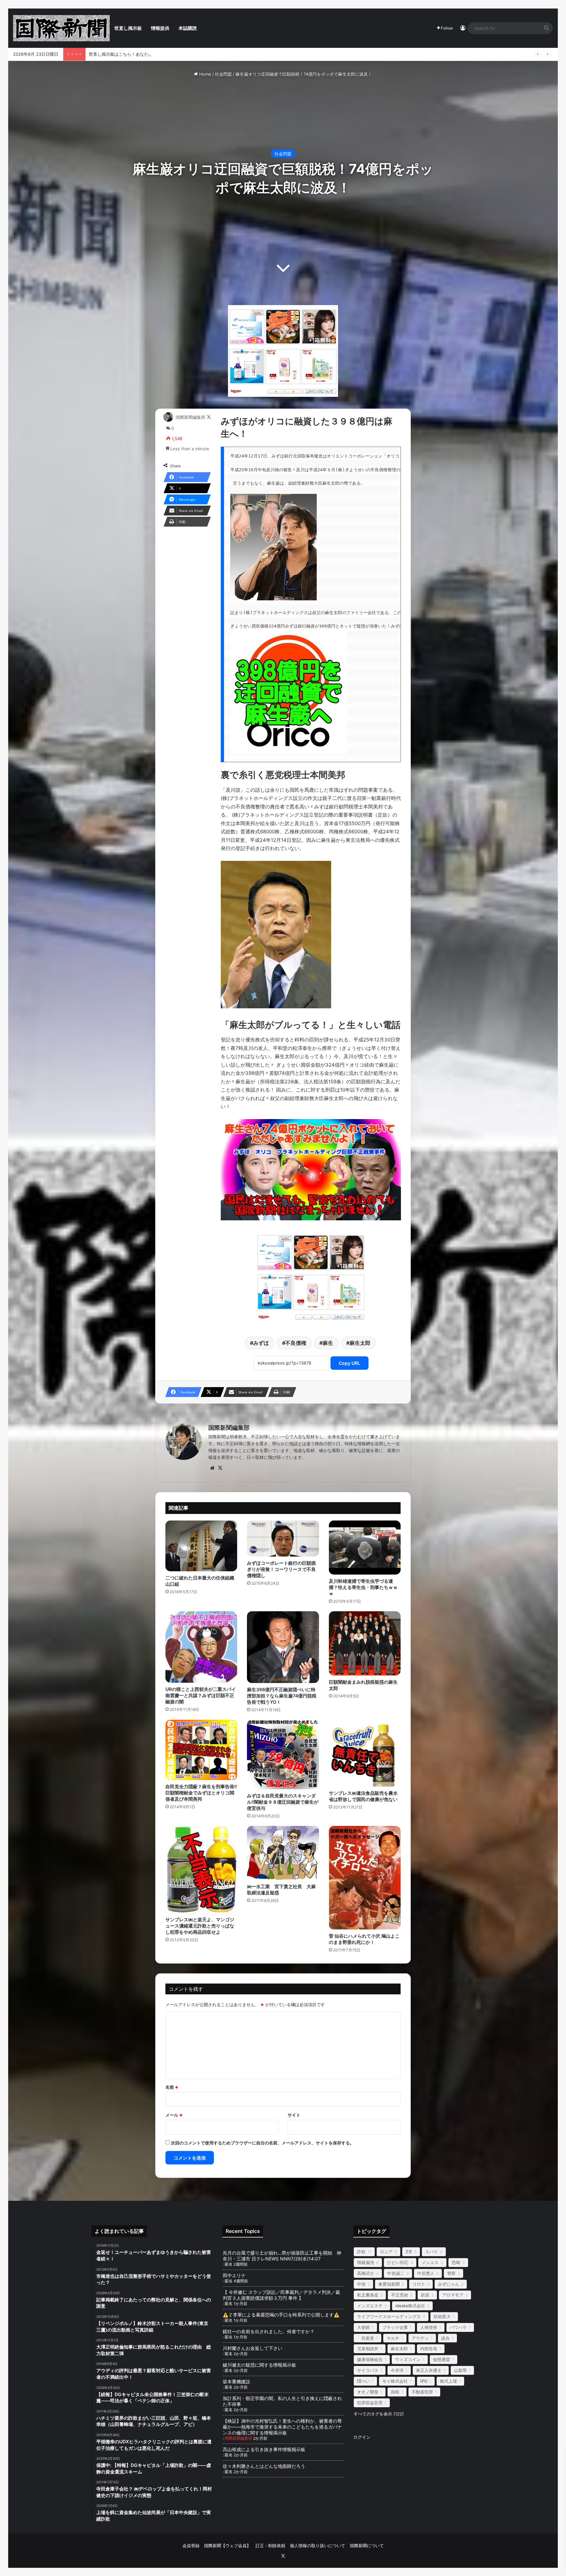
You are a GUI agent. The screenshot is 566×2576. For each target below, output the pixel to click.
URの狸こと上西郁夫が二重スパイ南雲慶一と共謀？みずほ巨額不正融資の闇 (201, 1695)
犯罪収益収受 (370, 2403)
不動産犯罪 (422, 2392)
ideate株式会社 (410, 2306)
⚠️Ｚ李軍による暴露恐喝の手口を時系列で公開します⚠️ (281, 2315)
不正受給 (400, 2295)
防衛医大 (442, 2316)
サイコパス (368, 2370)
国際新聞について (367, 2546)
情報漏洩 (366, 2262)
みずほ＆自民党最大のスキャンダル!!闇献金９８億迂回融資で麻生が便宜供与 (283, 1802)
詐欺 (361, 2252)
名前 (172, 2087)
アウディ (420, 2338)
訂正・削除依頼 (270, 2546)
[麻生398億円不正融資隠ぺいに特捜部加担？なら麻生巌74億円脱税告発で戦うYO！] (283, 1647)
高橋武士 (366, 2273)
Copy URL (349, 1363)
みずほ (261, 1343)
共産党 (366, 2338)
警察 (451, 2273)
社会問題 (223, 74)
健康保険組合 (370, 2359)
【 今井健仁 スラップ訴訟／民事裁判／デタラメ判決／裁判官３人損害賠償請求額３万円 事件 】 (281, 2295)
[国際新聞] (61, 28)
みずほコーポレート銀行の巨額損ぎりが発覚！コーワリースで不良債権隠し (281, 1569)
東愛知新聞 (389, 2284)
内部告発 (429, 2349)
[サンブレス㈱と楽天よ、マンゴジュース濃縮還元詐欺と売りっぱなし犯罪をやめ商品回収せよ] (201, 1869)
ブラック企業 (395, 2327)
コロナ (419, 2284)
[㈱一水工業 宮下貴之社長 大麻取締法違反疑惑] (283, 1853)
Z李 (409, 2252)
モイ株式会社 (395, 2381)
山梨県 (460, 2370)
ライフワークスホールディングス (389, 2316)
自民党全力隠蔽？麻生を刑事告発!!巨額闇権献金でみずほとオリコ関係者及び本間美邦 (201, 1793)
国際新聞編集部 (190, 417)
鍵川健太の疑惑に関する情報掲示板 (259, 2365)
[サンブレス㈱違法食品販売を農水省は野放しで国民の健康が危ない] (365, 1753)
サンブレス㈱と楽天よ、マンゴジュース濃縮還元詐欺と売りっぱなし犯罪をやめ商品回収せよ (200, 1926)
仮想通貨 (442, 2359)
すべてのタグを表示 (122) (379, 2414)
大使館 (363, 2327)
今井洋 (397, 2370)
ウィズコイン (408, 2359)
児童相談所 (368, 2349)
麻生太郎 (360, 1343)
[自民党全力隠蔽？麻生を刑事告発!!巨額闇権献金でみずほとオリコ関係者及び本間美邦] (201, 1750)
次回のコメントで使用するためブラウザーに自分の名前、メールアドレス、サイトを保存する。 (263, 2143)
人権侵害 (429, 2327)
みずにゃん (449, 2284)
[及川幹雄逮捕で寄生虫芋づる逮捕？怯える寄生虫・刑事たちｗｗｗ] (365, 1548)
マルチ (393, 2338)
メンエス (430, 2262)
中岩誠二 (396, 2273)
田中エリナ (234, 2275)
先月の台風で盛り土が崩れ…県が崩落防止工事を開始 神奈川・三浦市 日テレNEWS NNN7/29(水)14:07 (282, 2256)
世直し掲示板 (128, 28)
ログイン (362, 2437)
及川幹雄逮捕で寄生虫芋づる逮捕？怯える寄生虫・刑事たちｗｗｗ (363, 1587)
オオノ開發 (368, 2392)
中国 (361, 2284)
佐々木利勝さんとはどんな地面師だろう (271, 2466)
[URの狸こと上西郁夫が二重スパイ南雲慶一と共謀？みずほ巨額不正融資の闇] (201, 1647)
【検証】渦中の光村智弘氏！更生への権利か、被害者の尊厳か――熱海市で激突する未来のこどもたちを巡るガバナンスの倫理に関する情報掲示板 (282, 2427)
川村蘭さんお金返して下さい (253, 2348)
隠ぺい (363, 2381)
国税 (395, 2392)
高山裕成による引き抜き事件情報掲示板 (264, 2449)
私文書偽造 (368, 2295)
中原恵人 (426, 2273)
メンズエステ (370, 2306)
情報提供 (160, 28)
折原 (425, 2295)
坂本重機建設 (236, 2382)
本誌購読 (188, 28)
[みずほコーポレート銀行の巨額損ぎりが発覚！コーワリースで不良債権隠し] (283, 1539)
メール (174, 2115)
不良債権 (296, 1343)
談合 (445, 2338)
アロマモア (453, 2295)
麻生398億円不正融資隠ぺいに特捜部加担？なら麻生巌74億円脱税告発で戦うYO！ (282, 1696)
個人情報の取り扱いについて (318, 2546)
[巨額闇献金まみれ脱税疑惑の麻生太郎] (365, 1643)
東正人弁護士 (429, 2370)
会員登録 (191, 2546)
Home (205, 74)
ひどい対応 (398, 2262)
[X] (220, 1468)
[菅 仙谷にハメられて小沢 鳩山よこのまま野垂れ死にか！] (365, 1878)
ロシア (386, 2252)
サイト (294, 2115)
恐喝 (456, 2262)
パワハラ (458, 2327)
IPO (424, 2381)
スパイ (432, 2252)
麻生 (328, 1343)
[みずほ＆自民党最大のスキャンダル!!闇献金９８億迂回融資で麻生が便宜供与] (283, 1755)
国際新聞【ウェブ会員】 (227, 2546)
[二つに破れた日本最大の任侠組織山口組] (201, 1546)
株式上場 (448, 2381)
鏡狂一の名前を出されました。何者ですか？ (269, 2331)
